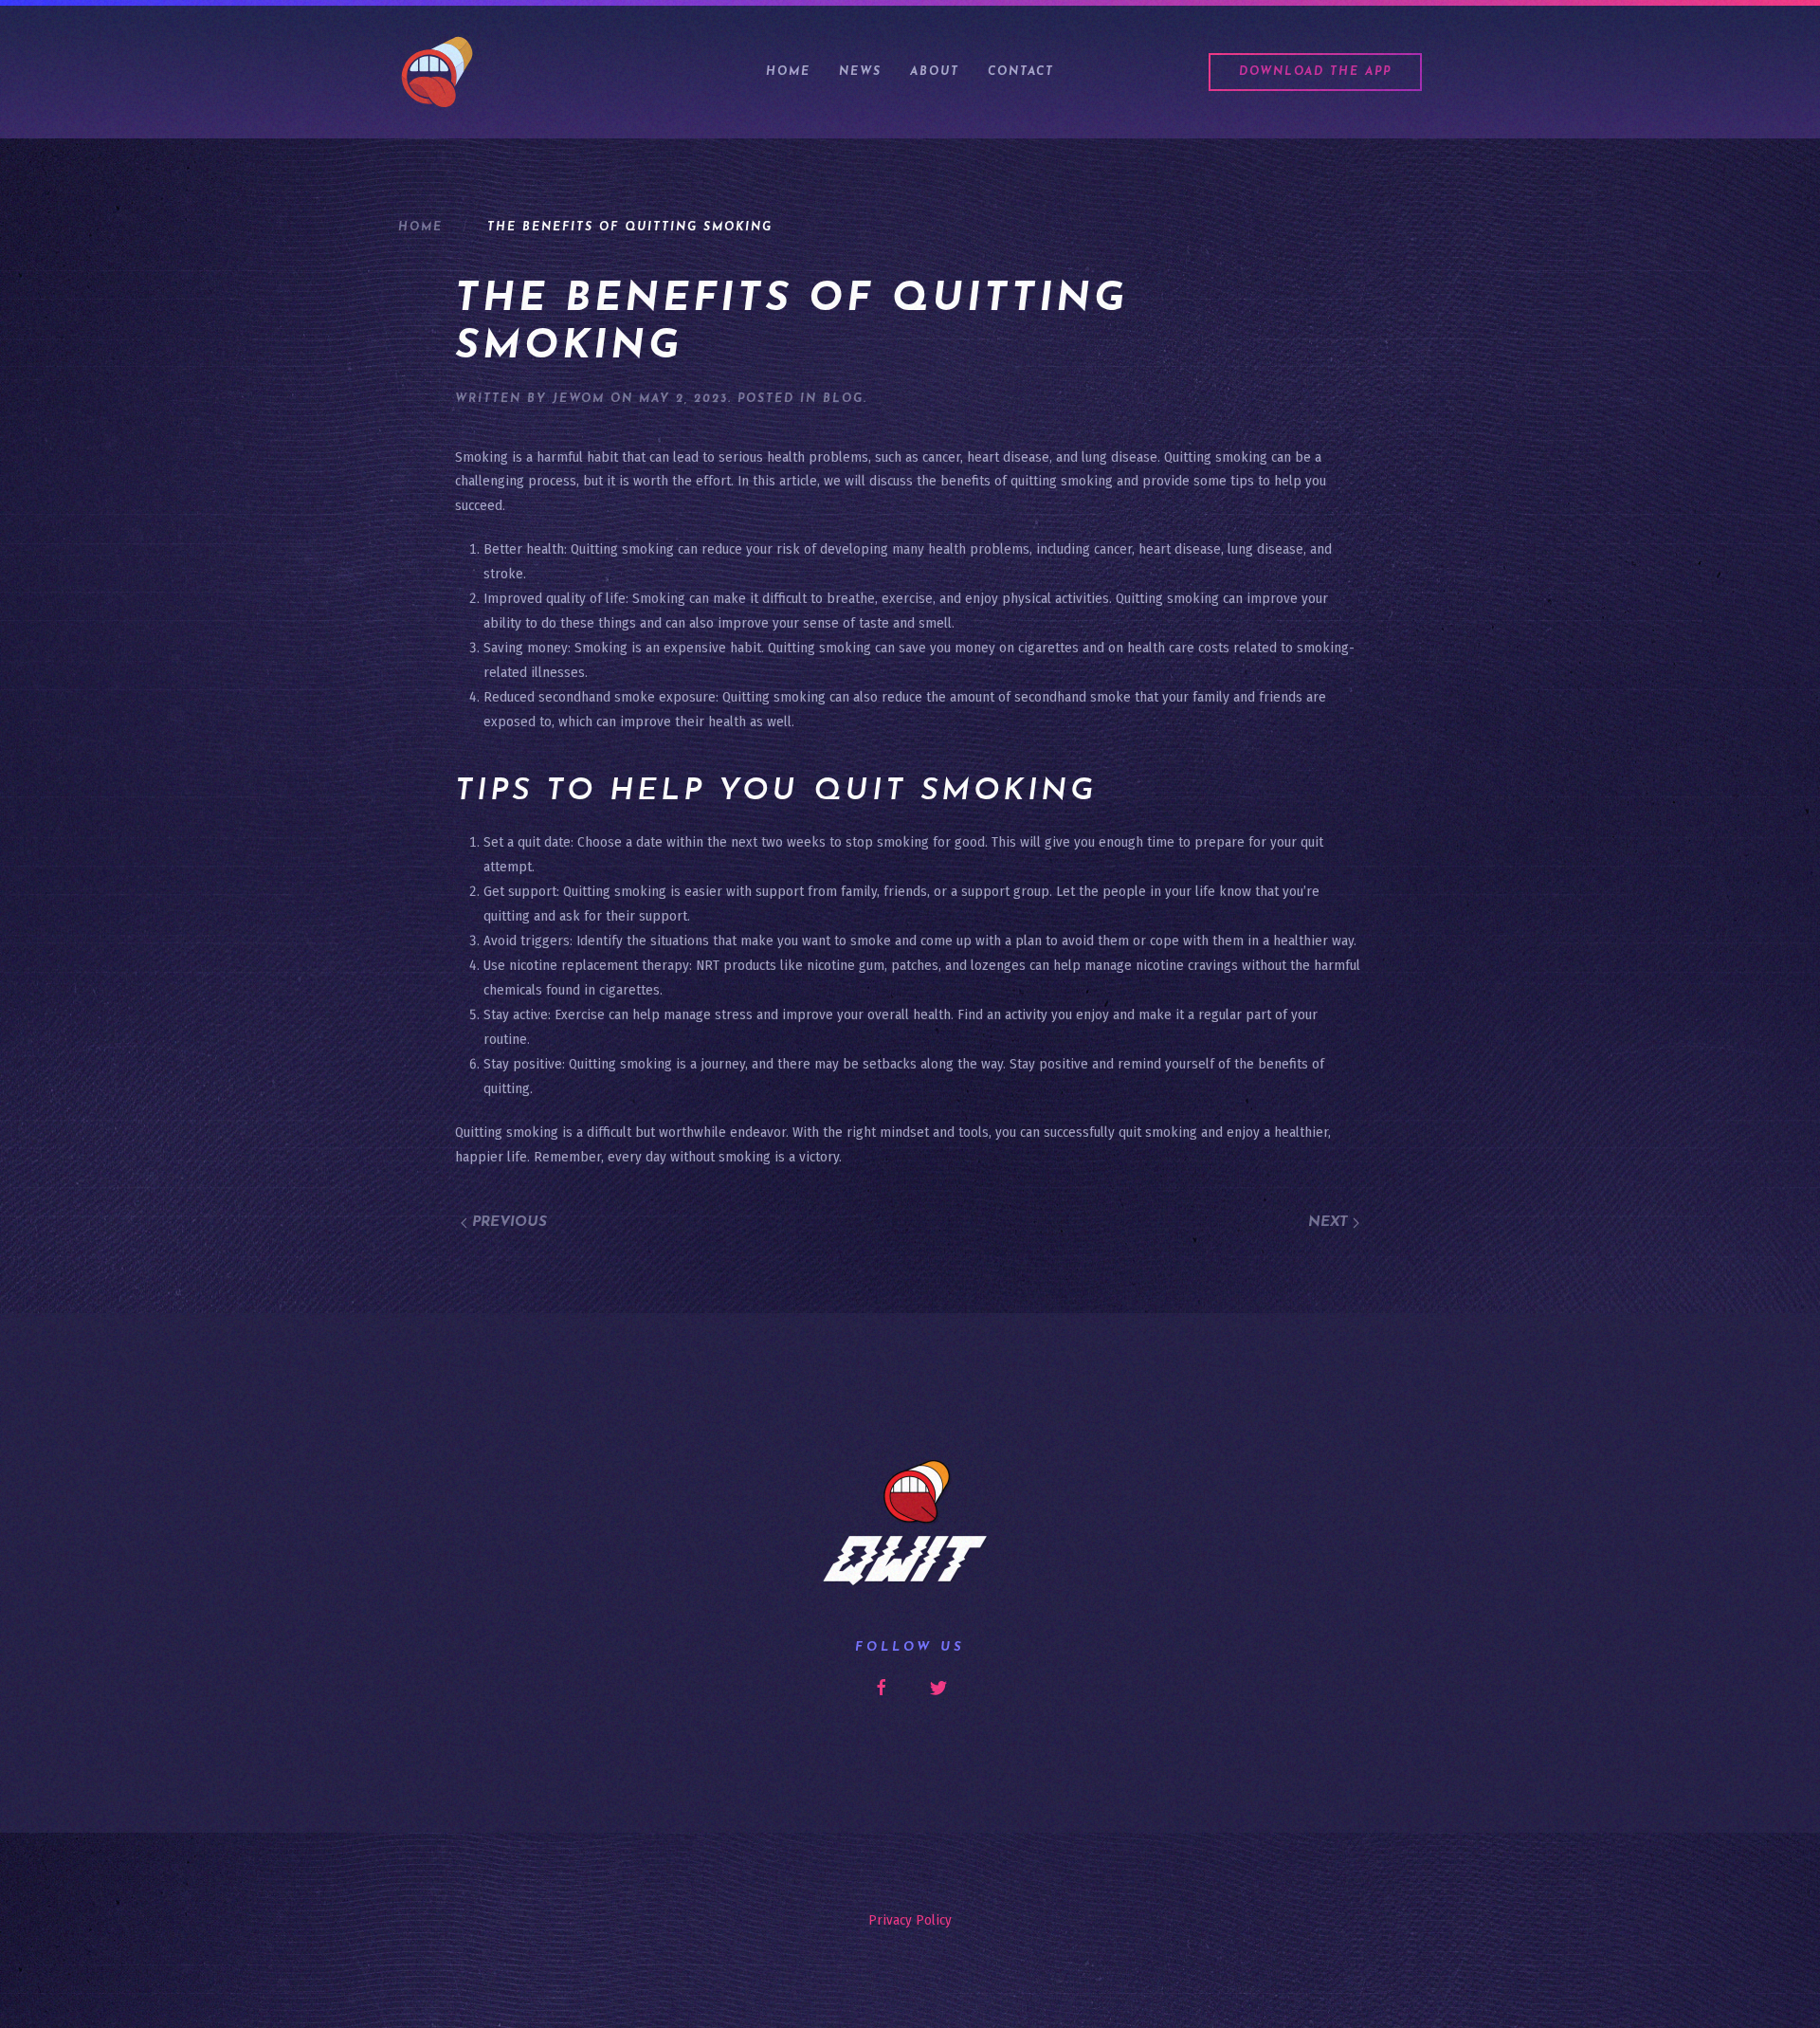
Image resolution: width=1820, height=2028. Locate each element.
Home (788, 72)
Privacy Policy (910, 1920)
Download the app (1315, 72)
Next (1330, 1223)
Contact (1021, 72)
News (860, 72)
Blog (843, 399)
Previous (507, 1223)
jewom (579, 399)
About (935, 72)
